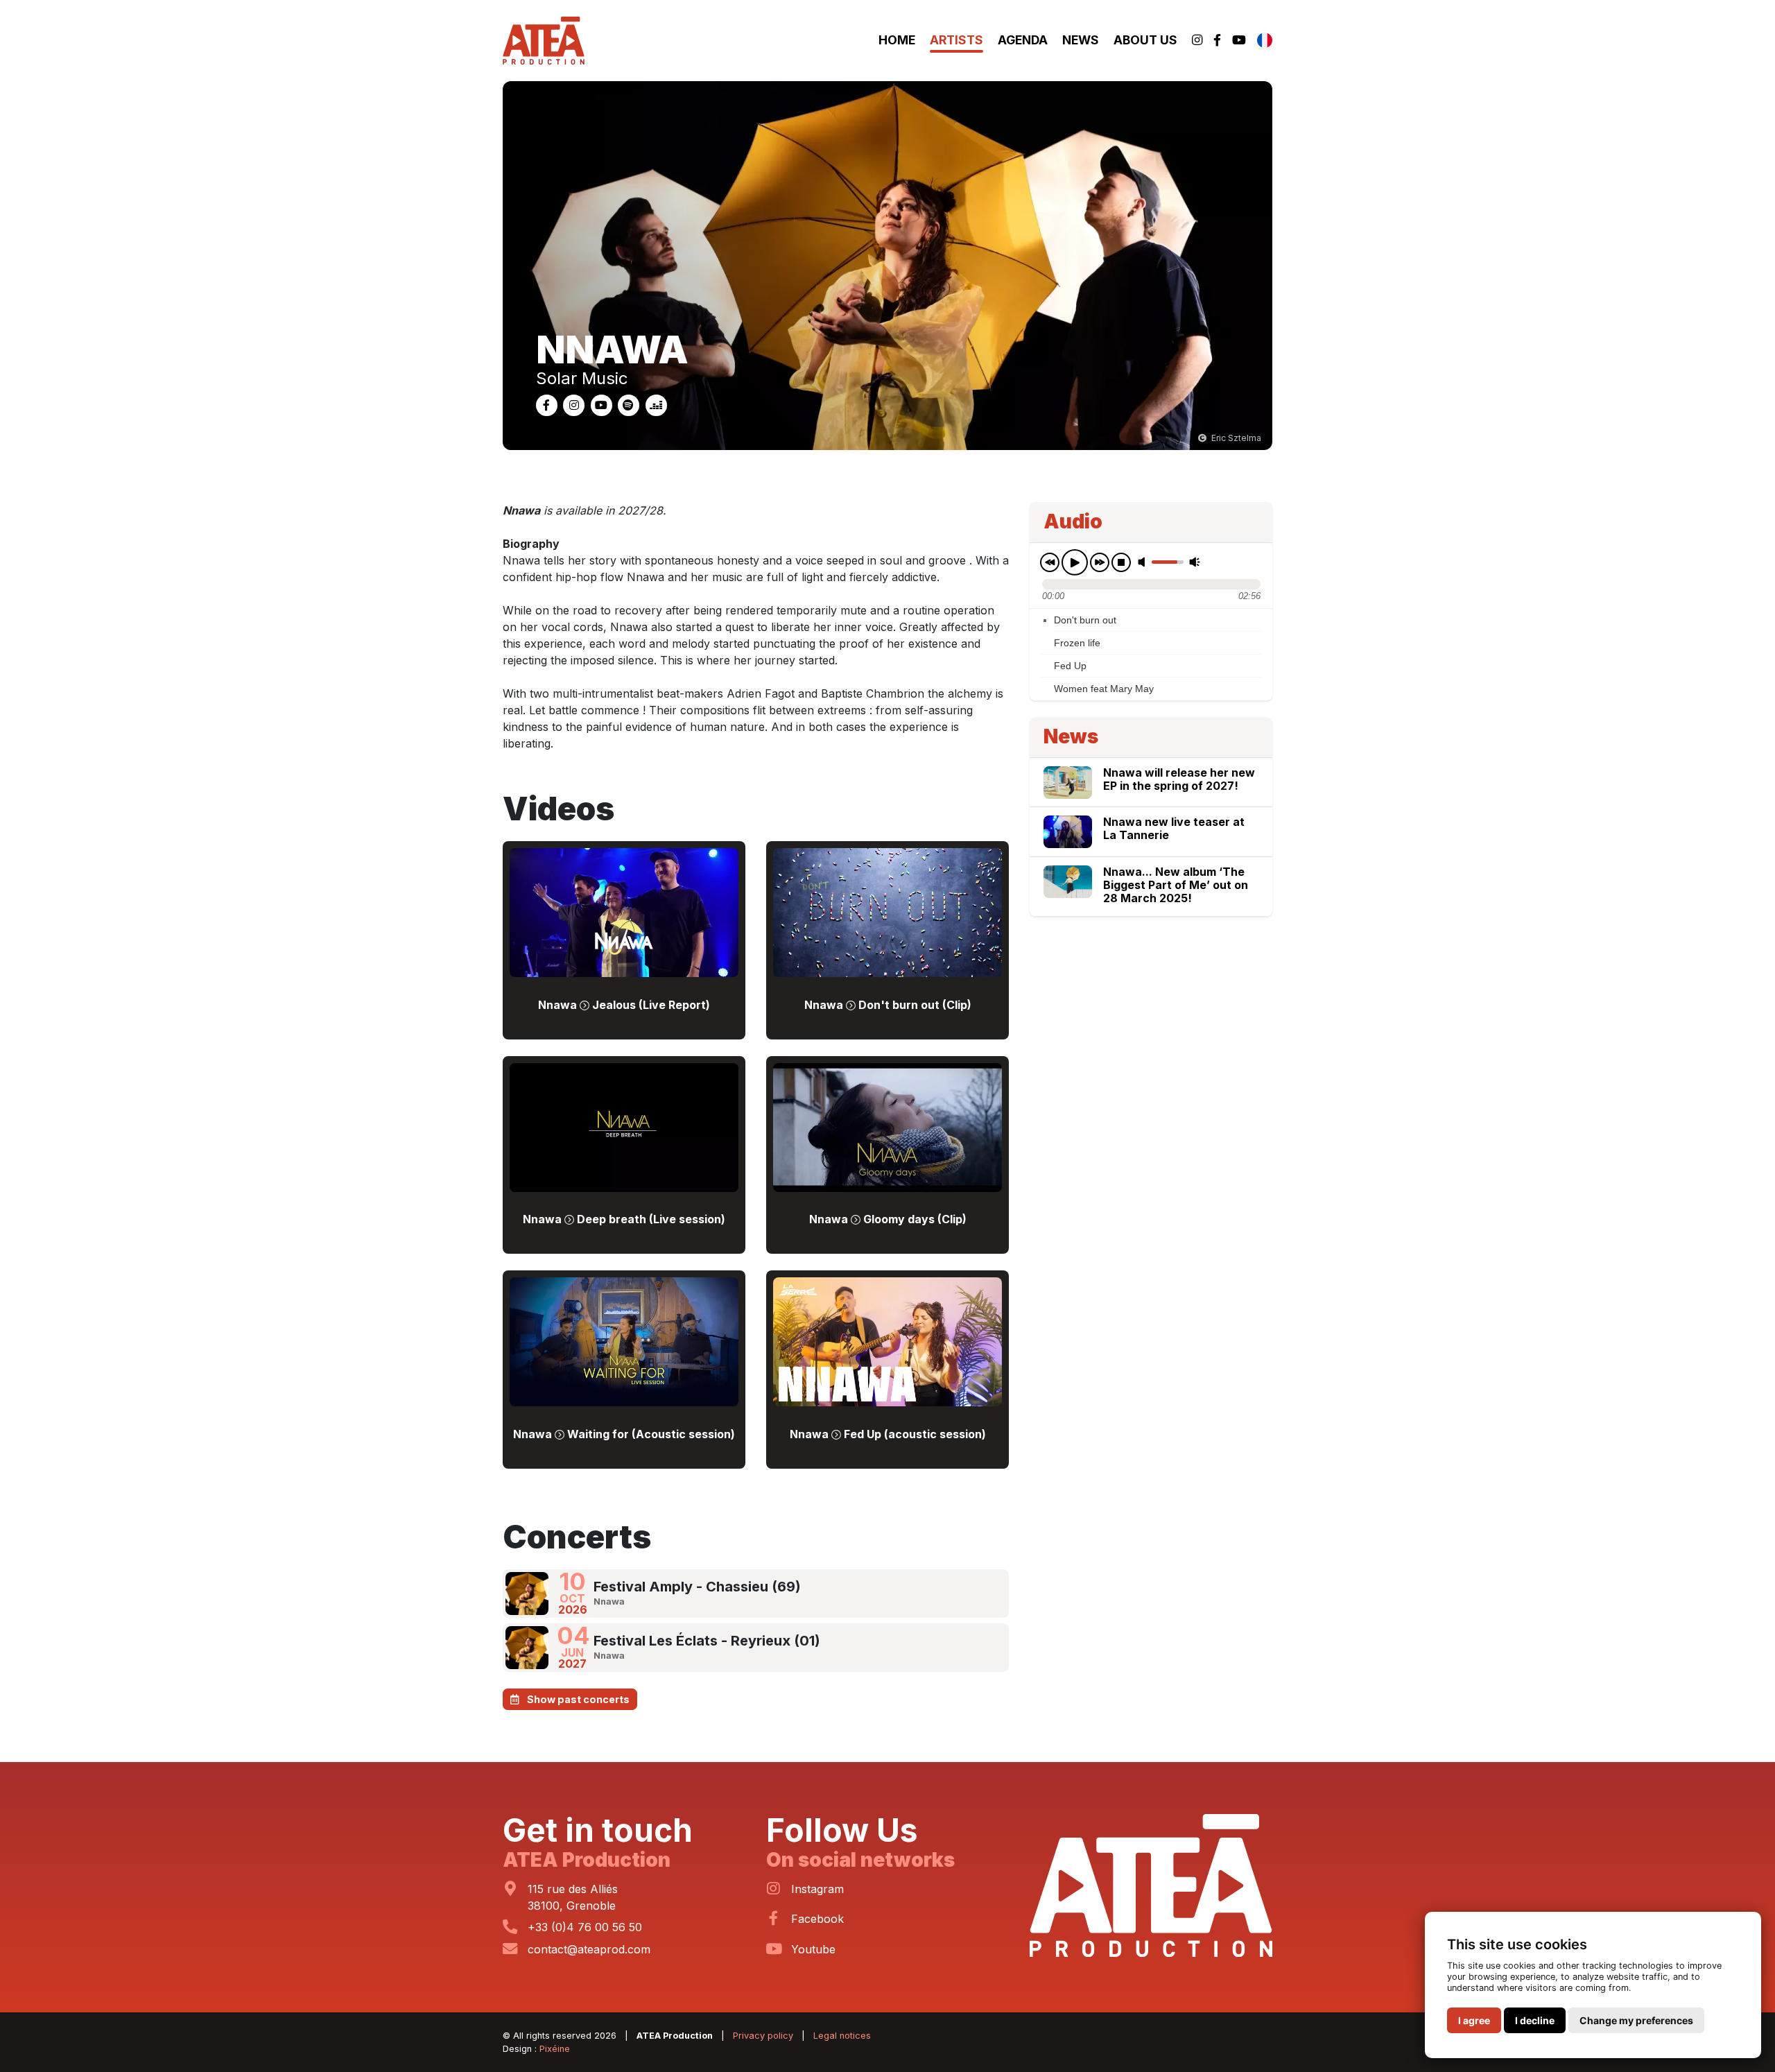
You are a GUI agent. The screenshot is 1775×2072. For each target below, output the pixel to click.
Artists (956, 40)
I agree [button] (1474, 2020)
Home (897, 40)
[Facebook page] (548, 404)
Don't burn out (1085, 619)
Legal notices (842, 2036)
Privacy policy (763, 2036)
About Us (1145, 40)
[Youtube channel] (603, 404)
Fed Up (1070, 666)
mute (1144, 561)
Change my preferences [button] (1636, 2020)
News (1081, 40)
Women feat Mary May (1104, 689)
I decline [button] (1535, 2020)
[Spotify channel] (630, 404)
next (1100, 562)
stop (1121, 562)
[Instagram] (1197, 41)
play (1075, 562)
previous (1050, 562)
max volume (1195, 561)
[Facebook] (1217, 41)
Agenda (1023, 40)
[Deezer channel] (656, 404)
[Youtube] (1239, 41)
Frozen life (1077, 643)
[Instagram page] (575, 404)
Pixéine (555, 2049)
